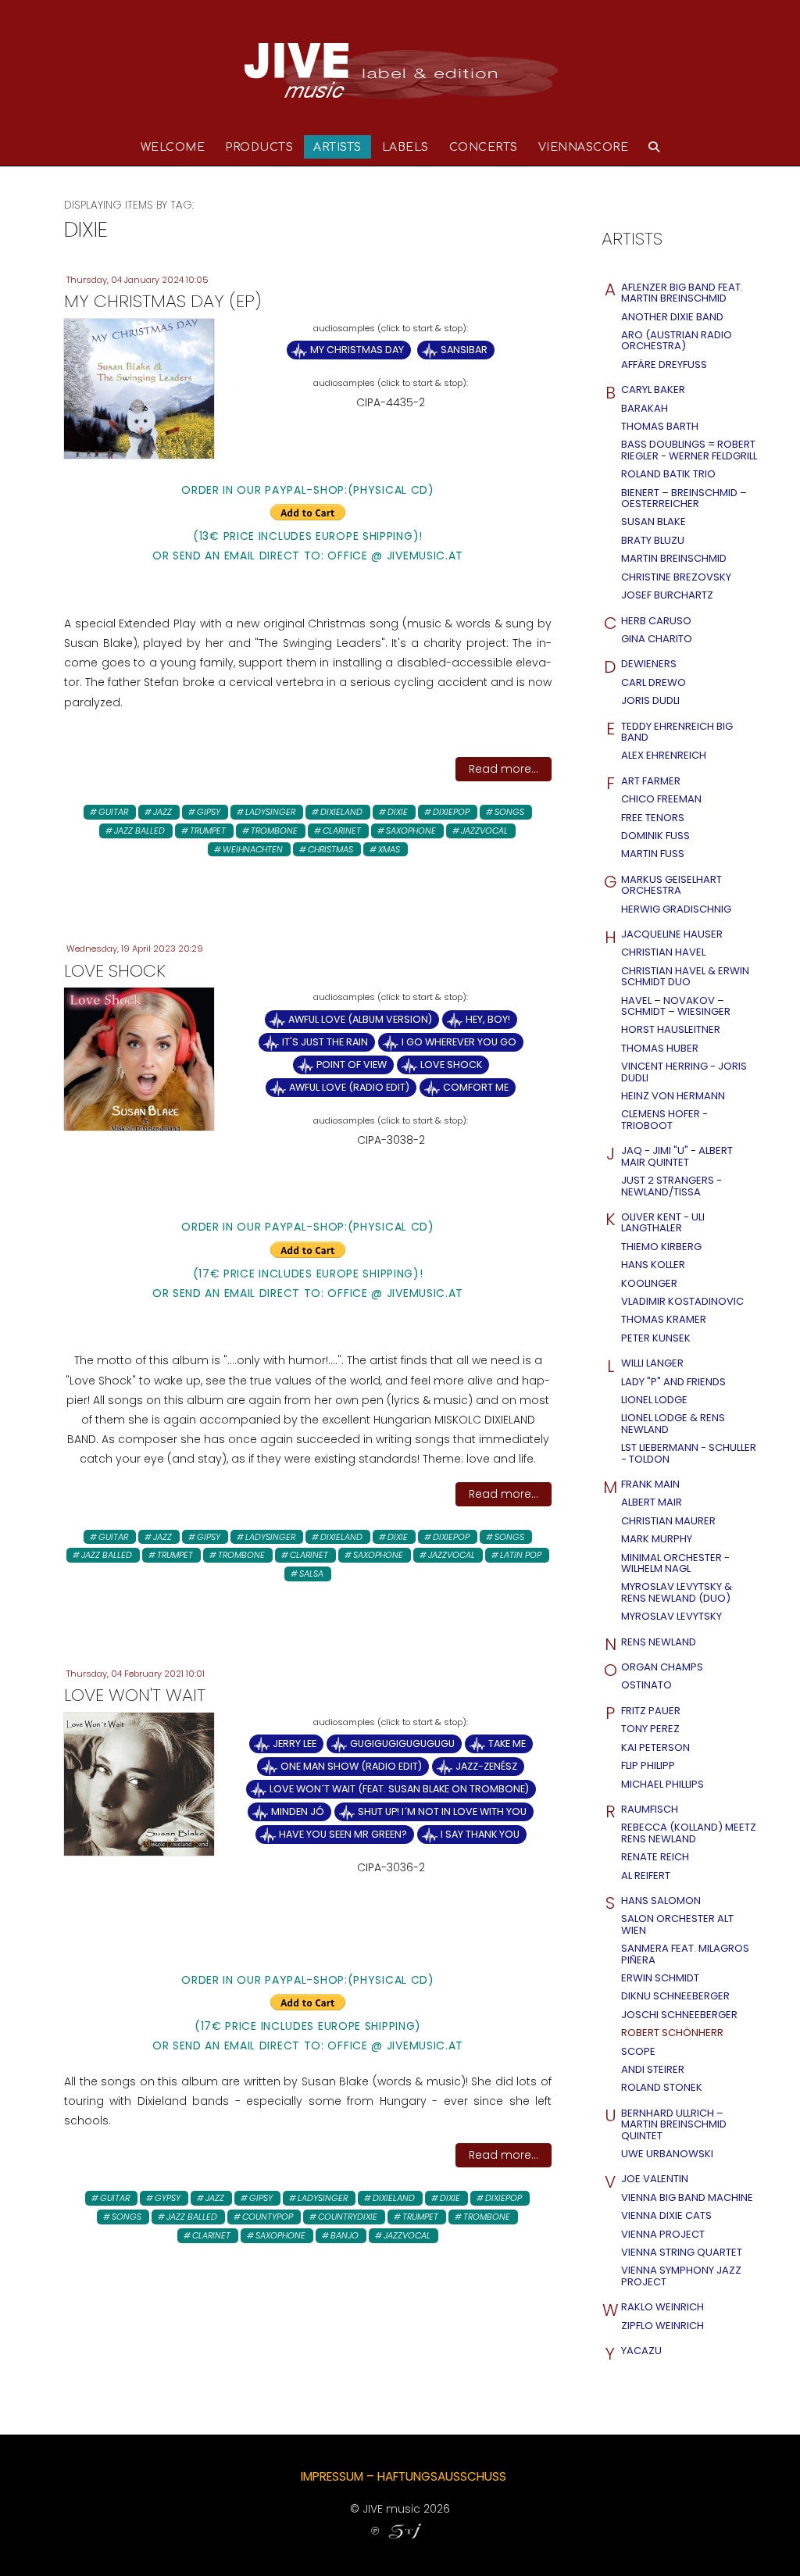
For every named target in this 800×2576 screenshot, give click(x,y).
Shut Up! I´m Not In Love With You (442, 1811)
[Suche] (654, 147)
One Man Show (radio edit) (351, 1766)
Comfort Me (476, 1087)
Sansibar (464, 350)
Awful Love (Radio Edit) (349, 1087)
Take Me (507, 1744)
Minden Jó (298, 1811)
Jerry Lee (295, 1744)
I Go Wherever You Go (459, 1042)
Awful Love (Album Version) (360, 1019)
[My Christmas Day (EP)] (139, 388)
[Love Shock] (139, 1059)
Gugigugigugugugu (402, 1744)
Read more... (504, 769)
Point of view (352, 1065)
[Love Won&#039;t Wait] (139, 1783)
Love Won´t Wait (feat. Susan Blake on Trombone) (399, 1789)
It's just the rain (325, 1042)
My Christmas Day (357, 350)
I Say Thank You (480, 1834)
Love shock (451, 1065)
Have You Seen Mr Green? (343, 1834)
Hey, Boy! (488, 1019)
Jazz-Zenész (486, 1766)
